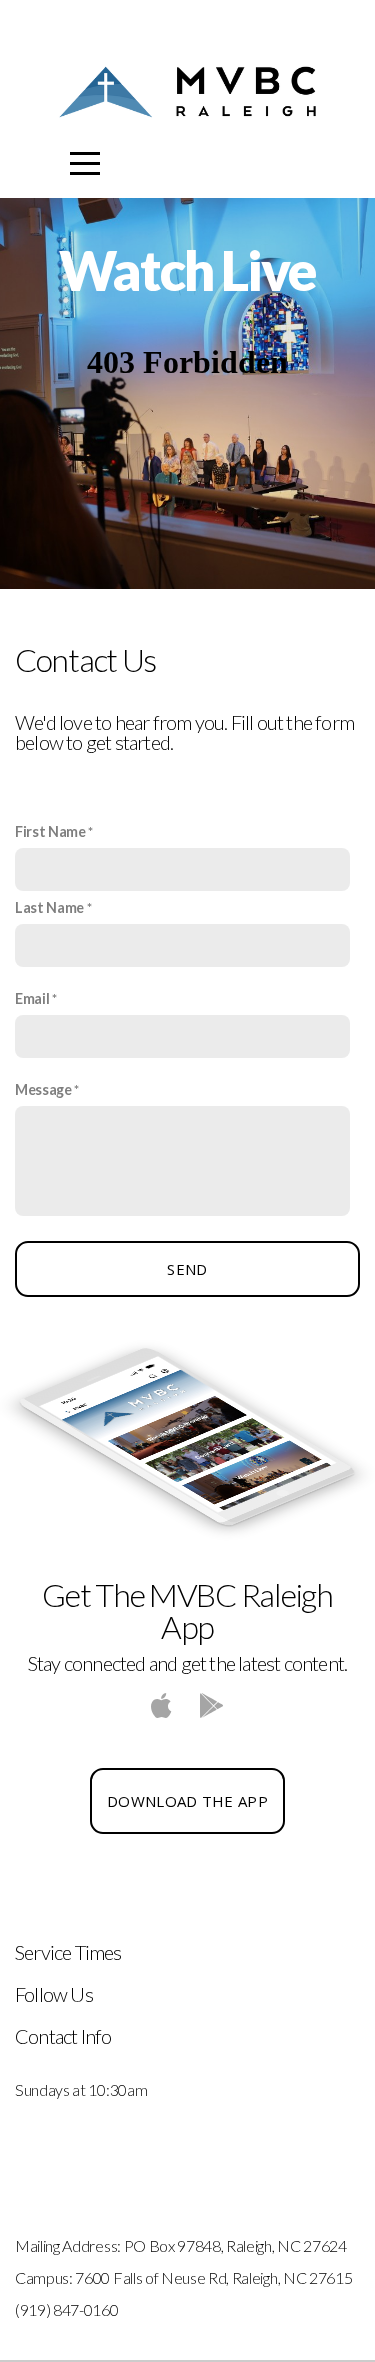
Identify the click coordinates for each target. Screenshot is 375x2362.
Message (43, 1089)
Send (187, 1269)
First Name (50, 831)
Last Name (49, 907)
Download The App (187, 1801)
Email (32, 998)
